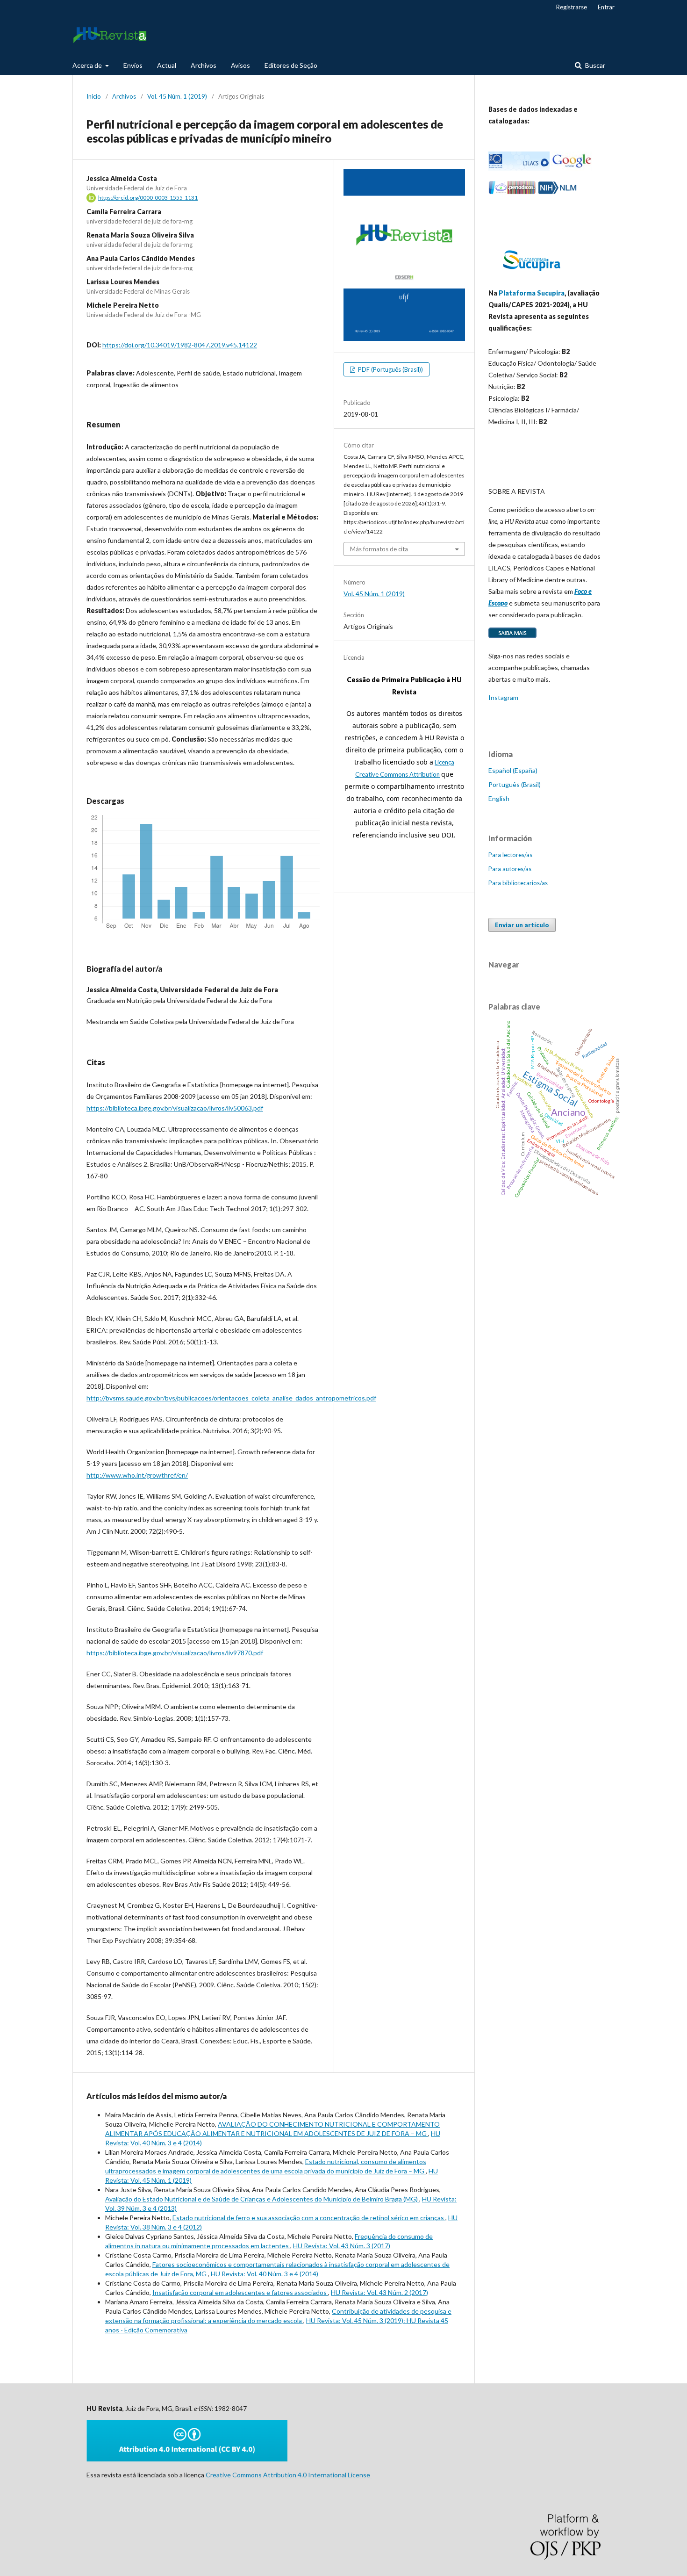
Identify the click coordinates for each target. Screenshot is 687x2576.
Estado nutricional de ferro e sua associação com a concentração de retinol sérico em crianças (309, 2218)
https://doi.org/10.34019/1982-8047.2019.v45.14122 (180, 345)
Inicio (94, 96)
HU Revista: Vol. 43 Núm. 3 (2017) (342, 2246)
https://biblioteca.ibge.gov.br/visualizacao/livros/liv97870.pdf (175, 1653)
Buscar (594, 65)
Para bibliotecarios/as (518, 883)
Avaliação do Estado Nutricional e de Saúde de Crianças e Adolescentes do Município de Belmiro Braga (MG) (262, 2199)
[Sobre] (512, 638)
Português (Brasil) (515, 784)
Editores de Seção (291, 65)
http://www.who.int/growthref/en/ (137, 1475)
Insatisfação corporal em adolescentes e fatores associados (240, 2292)
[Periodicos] (512, 192)
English (499, 798)
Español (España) (513, 770)
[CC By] (187, 2459)
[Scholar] (572, 168)
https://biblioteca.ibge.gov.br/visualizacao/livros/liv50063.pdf (175, 1108)
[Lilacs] (519, 168)
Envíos (133, 65)
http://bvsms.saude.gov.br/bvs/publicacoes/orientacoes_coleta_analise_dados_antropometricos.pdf (231, 1398)
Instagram (503, 697)
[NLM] (557, 192)
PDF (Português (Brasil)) (390, 369)
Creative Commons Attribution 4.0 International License (289, 2475)
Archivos (204, 65)
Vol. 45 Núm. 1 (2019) (177, 96)
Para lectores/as (510, 855)
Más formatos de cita (379, 549)
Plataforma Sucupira (532, 293)
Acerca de (88, 65)
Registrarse (572, 7)
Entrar (606, 7)
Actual (167, 65)
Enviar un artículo (522, 925)
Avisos (240, 65)
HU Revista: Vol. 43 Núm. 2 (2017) (379, 2292)
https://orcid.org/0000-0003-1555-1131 (148, 198)
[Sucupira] (531, 275)
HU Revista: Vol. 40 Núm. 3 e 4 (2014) (265, 2274)
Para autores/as (510, 869)
